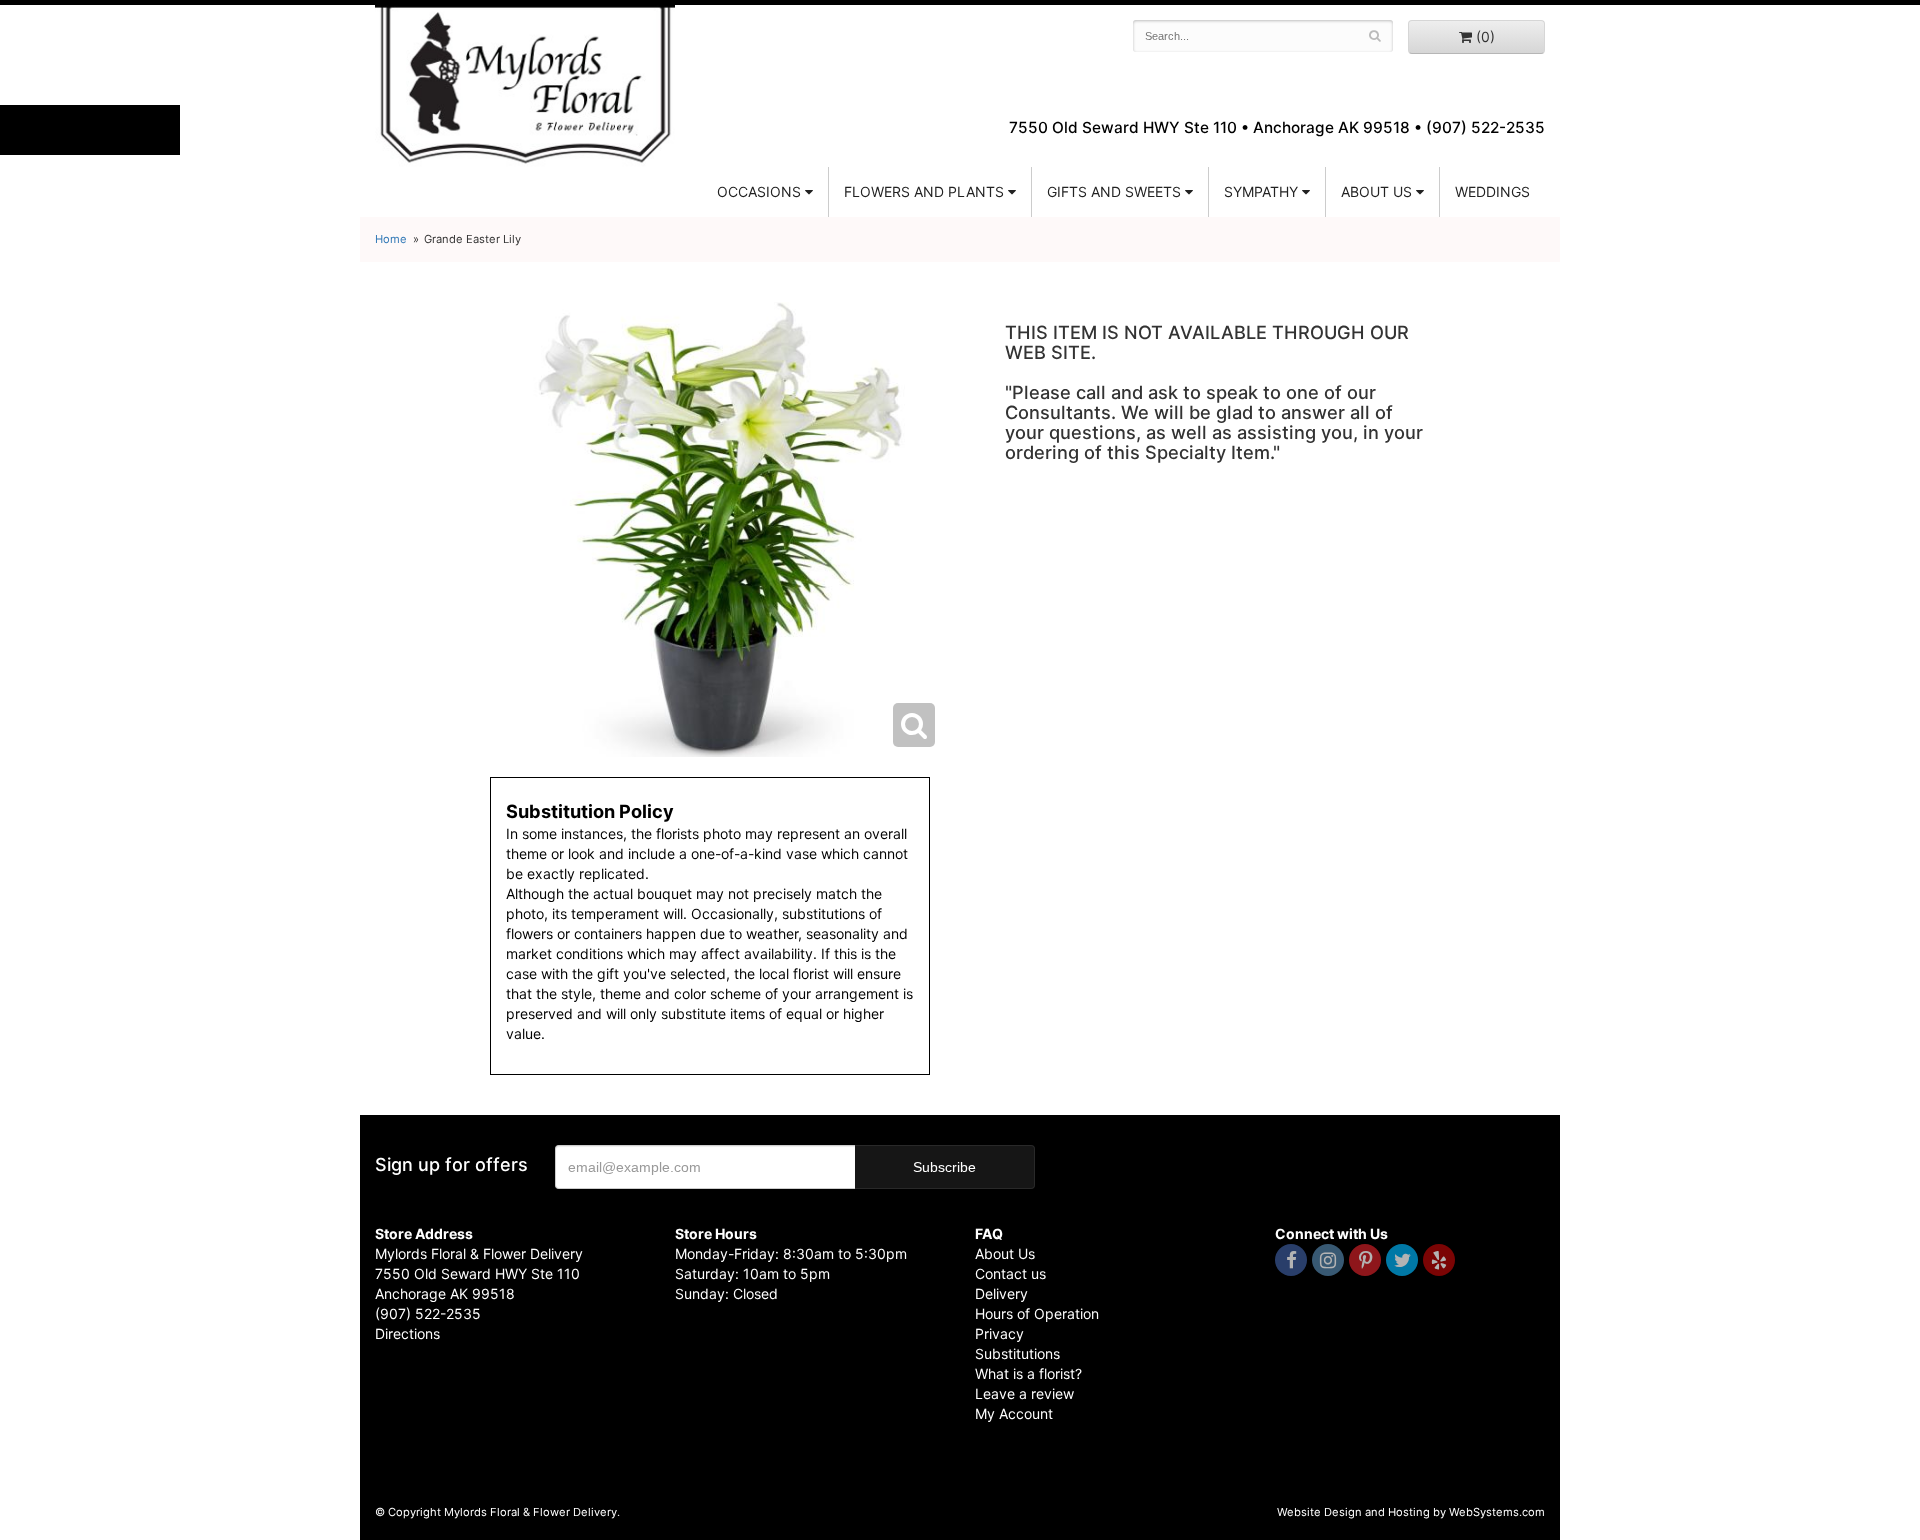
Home (391, 239)
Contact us (1010, 1273)
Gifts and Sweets (1114, 191)
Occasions (759, 191)
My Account (1014, 1413)
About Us (1005, 1253)
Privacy (999, 1333)
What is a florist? (1028, 1373)
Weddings (1492, 191)
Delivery (1001, 1293)
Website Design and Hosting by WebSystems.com (1411, 1512)
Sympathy (1261, 191)
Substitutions (1017, 1353)
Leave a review (1024, 1393)
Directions (407, 1333)
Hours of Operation (1037, 1313)
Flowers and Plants (924, 191)
